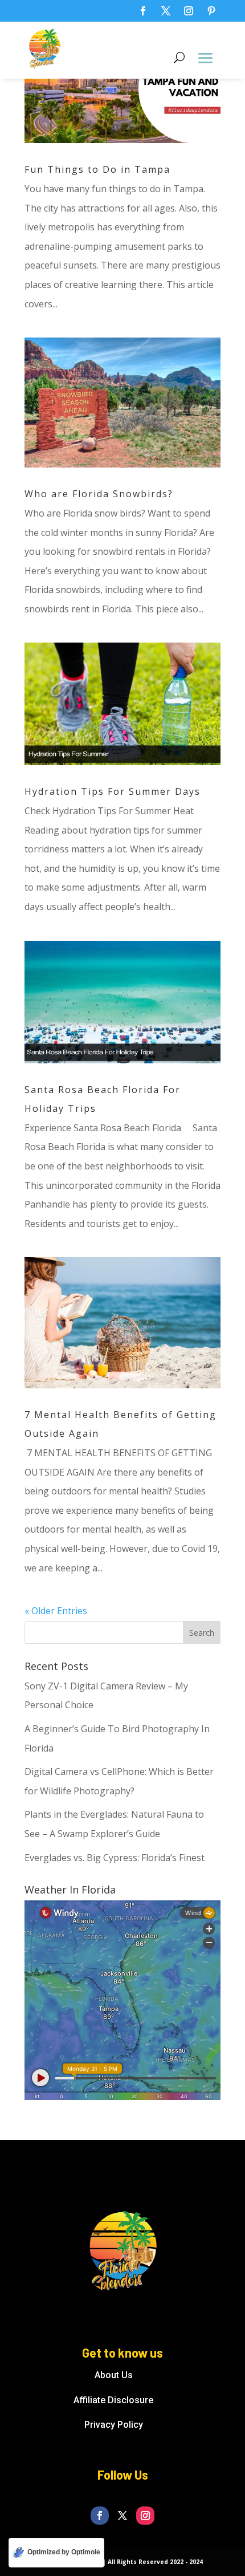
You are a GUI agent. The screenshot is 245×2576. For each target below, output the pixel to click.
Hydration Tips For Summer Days (113, 791)
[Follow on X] (166, 11)
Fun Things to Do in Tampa (97, 169)
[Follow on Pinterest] (211, 11)
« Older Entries (56, 1611)
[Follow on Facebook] (143, 11)
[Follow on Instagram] (189, 11)
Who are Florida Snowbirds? (99, 494)
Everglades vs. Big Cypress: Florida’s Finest (115, 1858)
